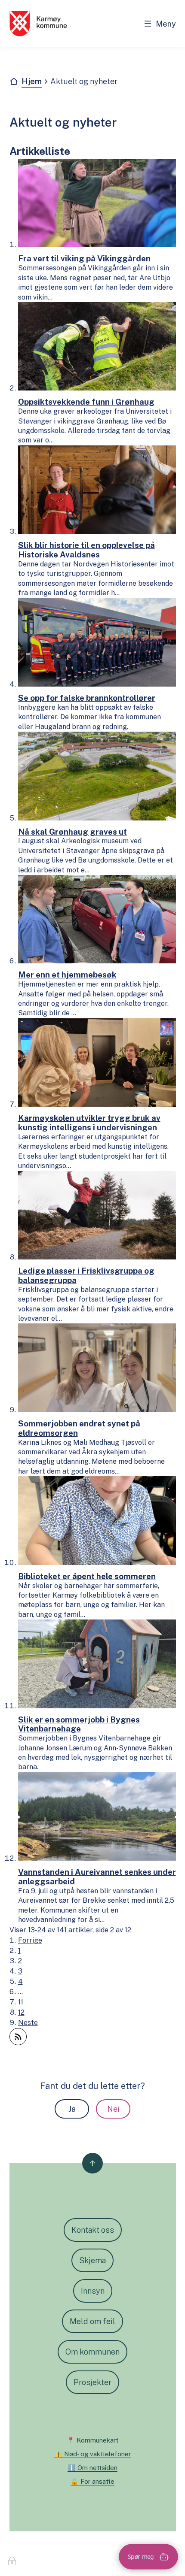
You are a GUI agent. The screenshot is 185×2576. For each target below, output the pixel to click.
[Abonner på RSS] (18, 2037)
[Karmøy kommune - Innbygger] (38, 24)
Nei (113, 2109)
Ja (72, 2109)
